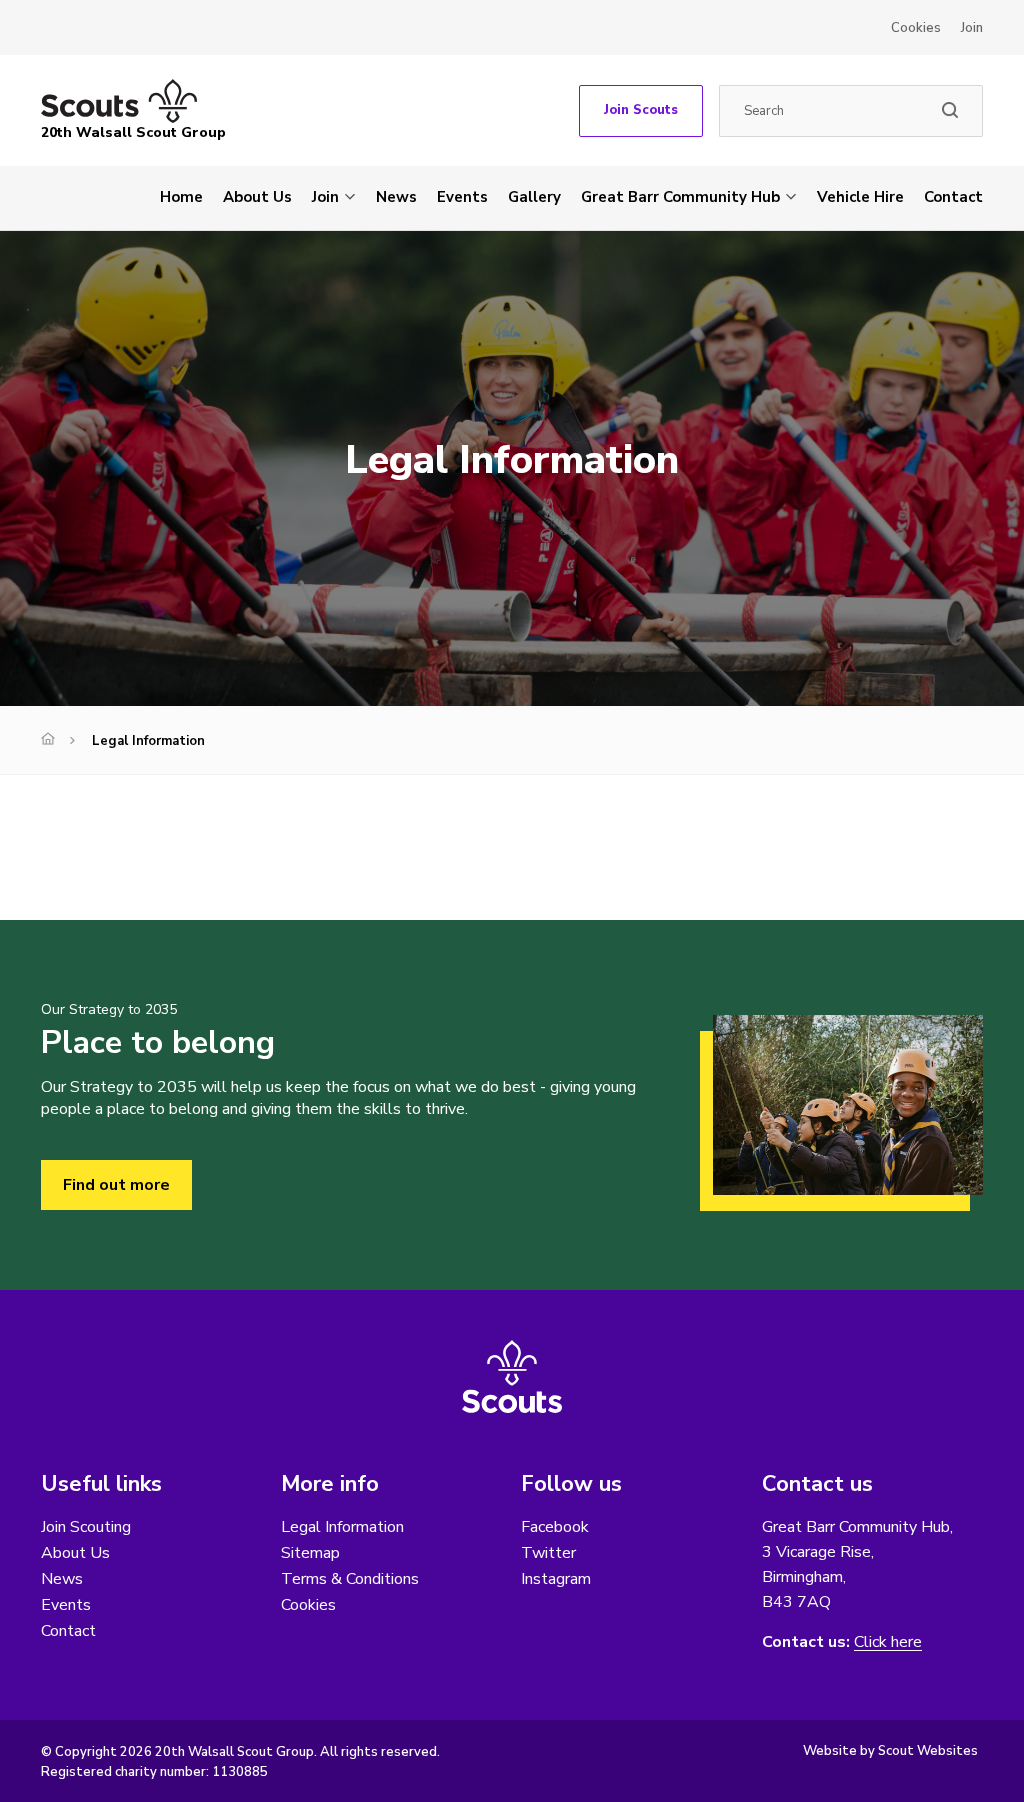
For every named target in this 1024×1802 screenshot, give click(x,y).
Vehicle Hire (860, 197)
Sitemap (310, 1553)
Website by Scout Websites (890, 1751)
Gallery (534, 197)
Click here (888, 1642)
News (396, 197)
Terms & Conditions (350, 1579)
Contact (953, 197)
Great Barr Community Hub (680, 197)
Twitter (548, 1553)
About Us (257, 197)
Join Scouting (86, 1527)
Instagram (556, 1579)
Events (462, 197)
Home (181, 197)
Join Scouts (641, 110)
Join (972, 28)
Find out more (116, 1185)
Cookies (916, 28)
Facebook (555, 1527)
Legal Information (342, 1527)
